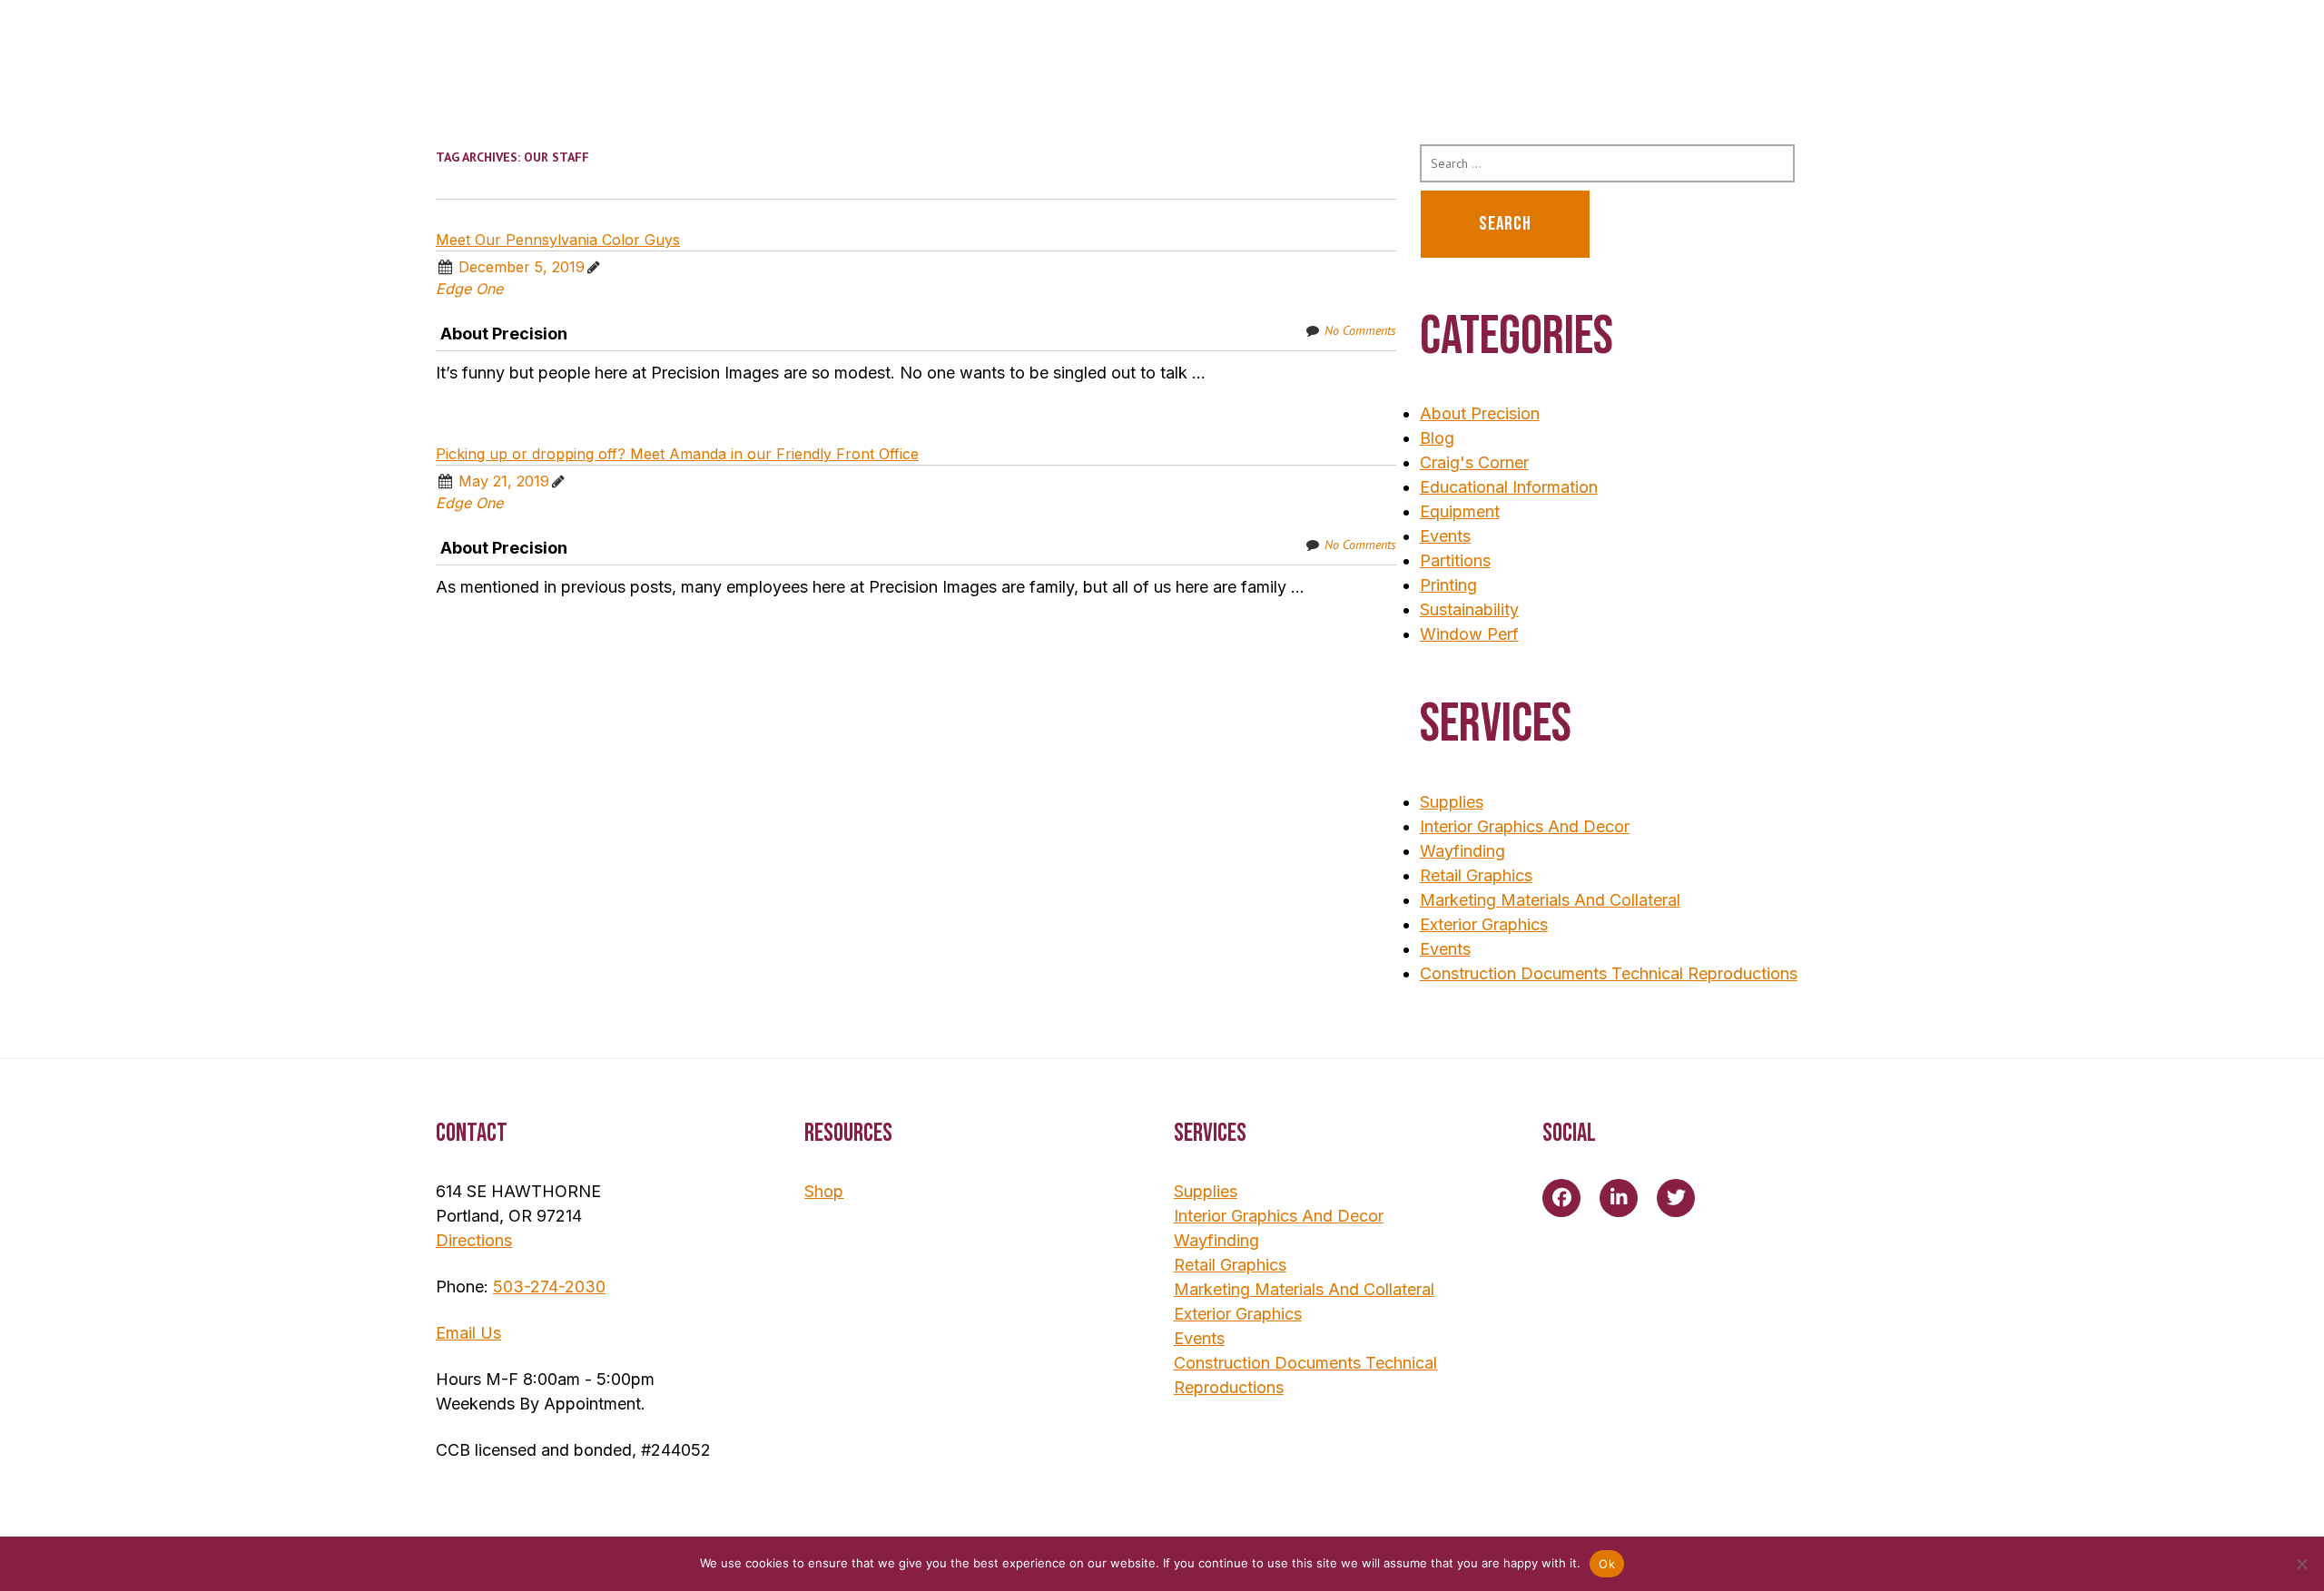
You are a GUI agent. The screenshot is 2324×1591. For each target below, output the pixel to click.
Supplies (1452, 802)
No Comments (1360, 330)
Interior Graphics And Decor (1525, 826)
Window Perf (1469, 634)
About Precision (504, 334)
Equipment (1460, 511)
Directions (474, 1240)
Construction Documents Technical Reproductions (1609, 973)
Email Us (468, 1333)
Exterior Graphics (1484, 924)
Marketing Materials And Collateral (1550, 900)
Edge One (469, 289)
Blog (1437, 438)
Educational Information (1509, 487)
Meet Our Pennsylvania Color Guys (558, 240)
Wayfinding (1462, 851)
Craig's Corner (1474, 462)
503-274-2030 (549, 1287)
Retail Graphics (1476, 875)
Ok (1607, 1564)
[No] (2301, 1564)
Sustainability (1469, 609)
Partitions (1455, 560)
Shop (824, 1191)
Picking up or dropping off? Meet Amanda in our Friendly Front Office (677, 454)
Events (1445, 536)
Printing (1448, 585)
